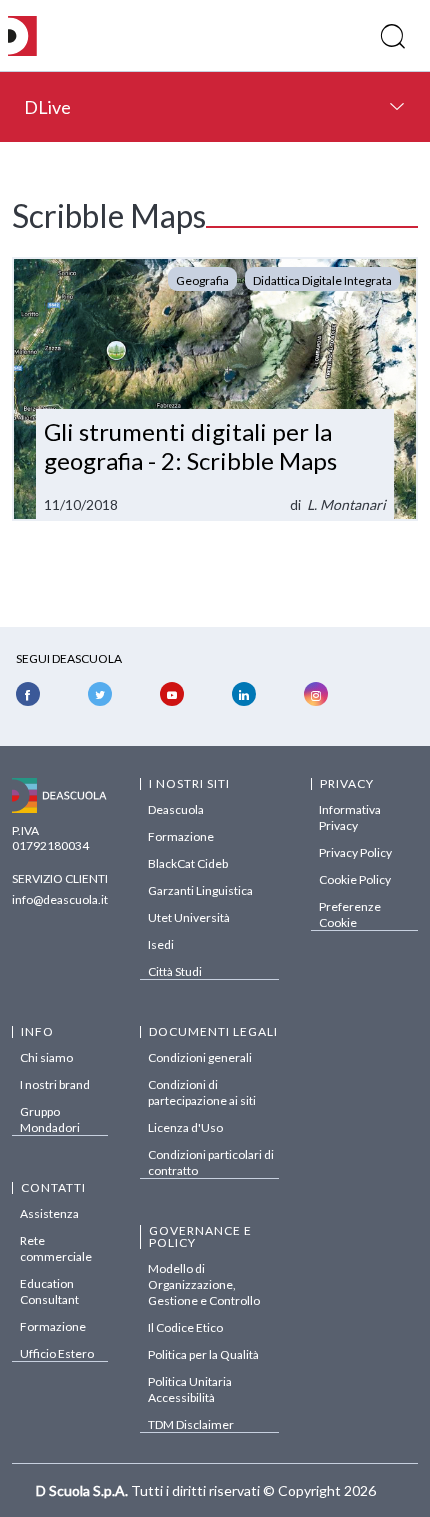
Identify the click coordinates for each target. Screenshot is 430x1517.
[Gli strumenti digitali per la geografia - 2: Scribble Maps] (215, 389)
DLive (47, 107)
